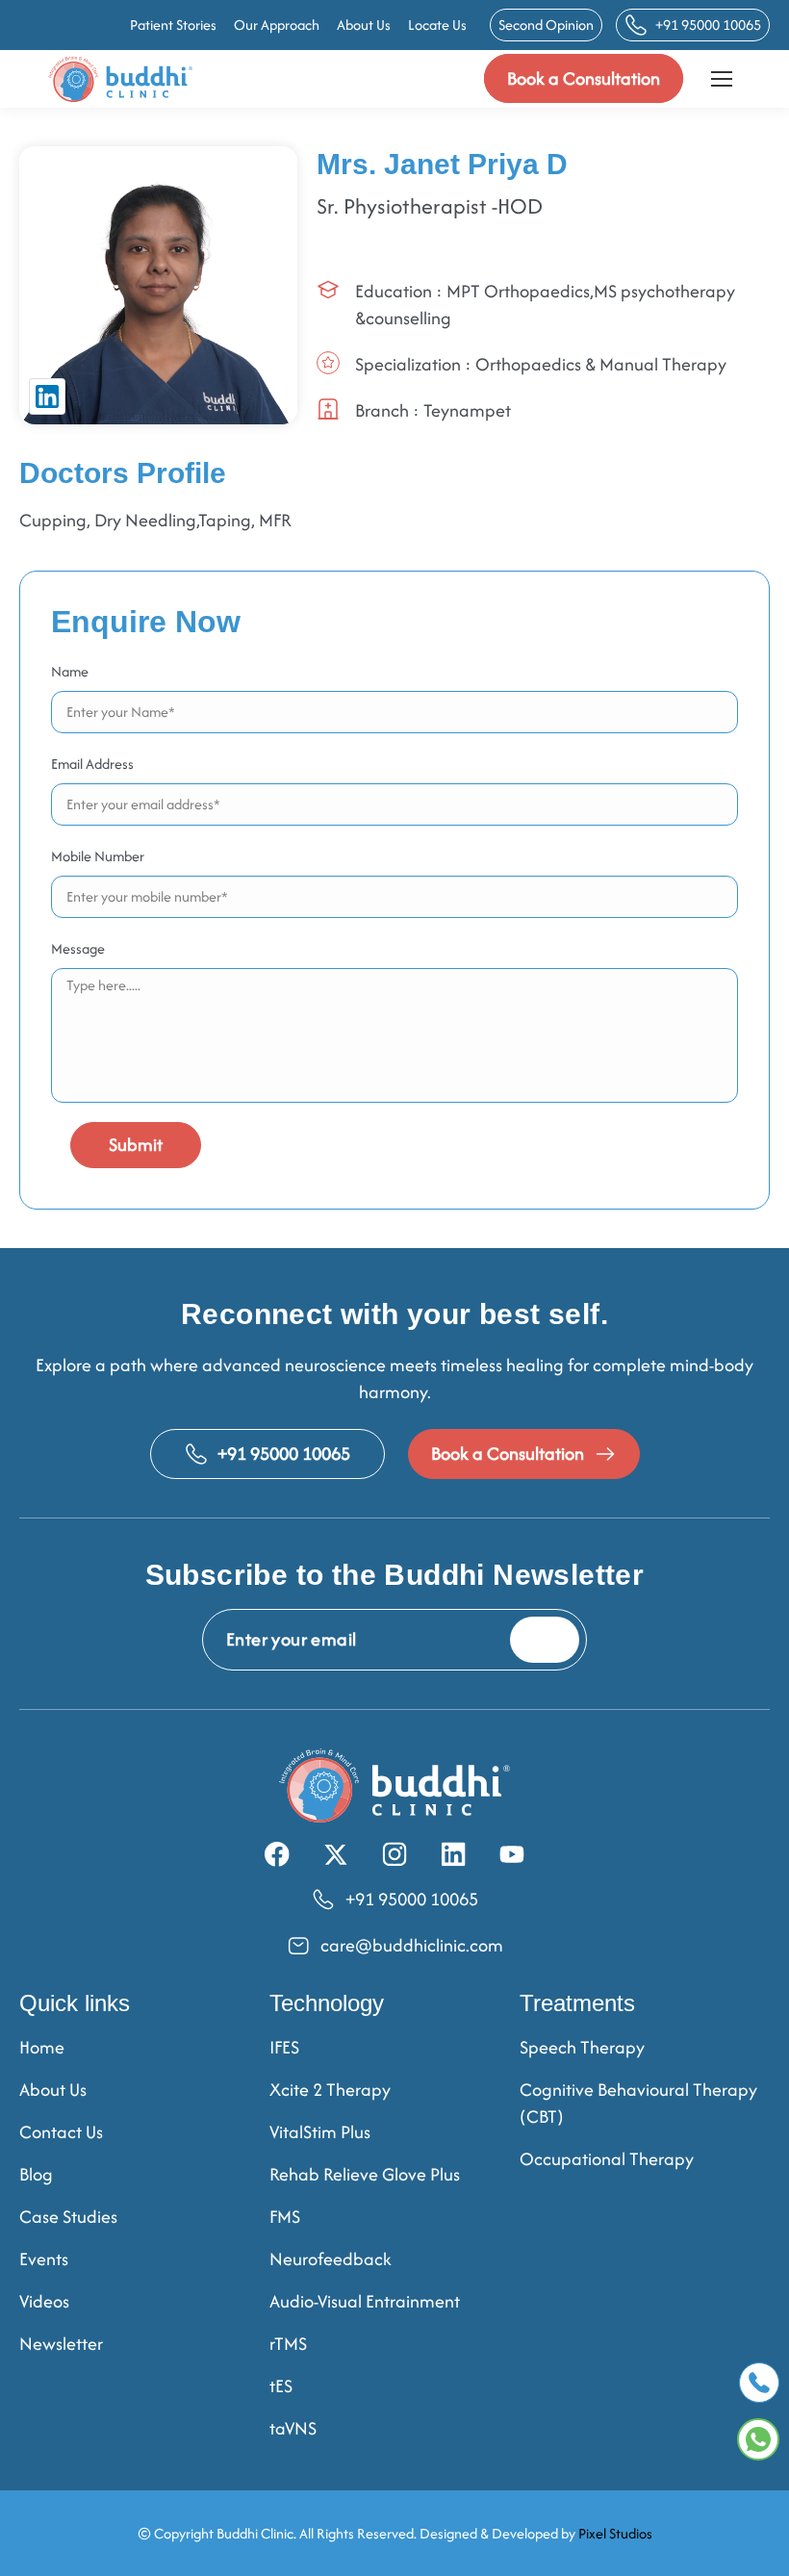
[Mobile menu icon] (722, 79)
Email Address (92, 764)
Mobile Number (98, 856)
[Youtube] (512, 1854)
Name (70, 671)
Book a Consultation (584, 78)
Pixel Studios (615, 2533)
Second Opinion (546, 25)
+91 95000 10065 (708, 25)
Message (78, 948)
